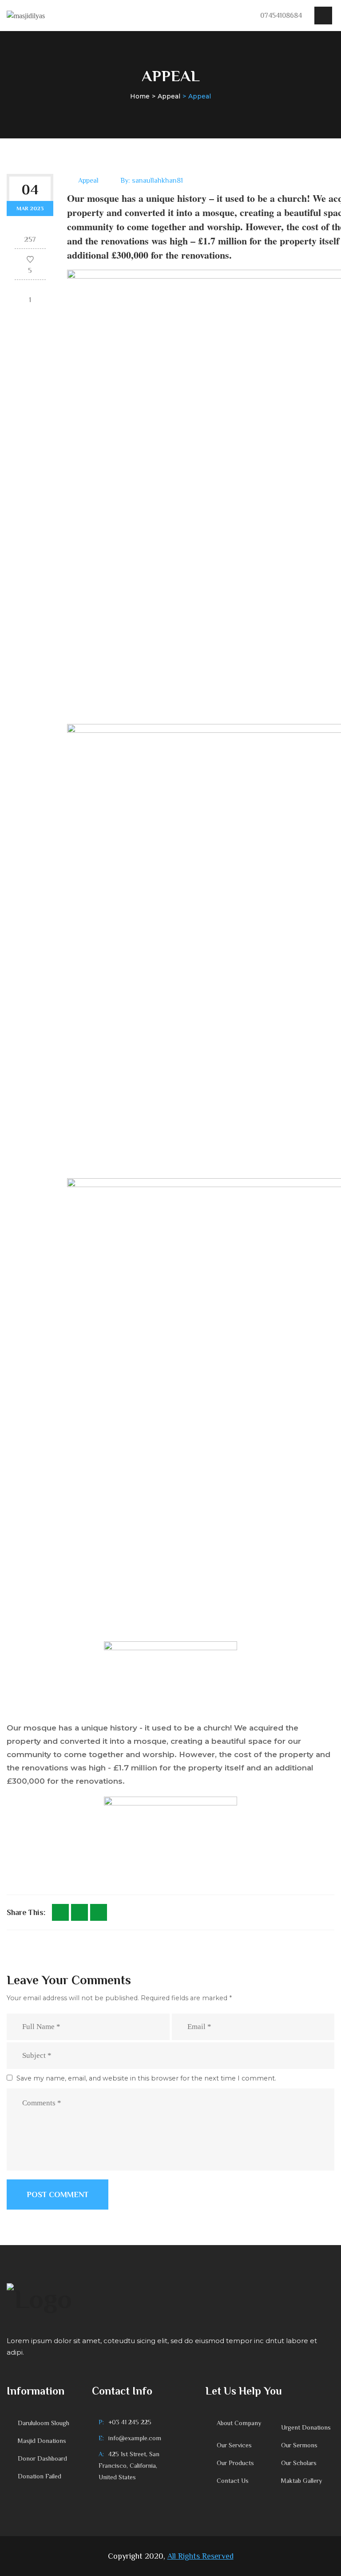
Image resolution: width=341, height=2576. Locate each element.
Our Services (234, 2445)
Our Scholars (299, 2463)
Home (140, 96)
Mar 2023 (30, 208)
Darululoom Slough (44, 2423)
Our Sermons (299, 2445)
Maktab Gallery (301, 2481)
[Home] (26, 15)
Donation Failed (40, 2476)
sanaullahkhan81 (157, 181)
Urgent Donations (306, 2427)
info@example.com (135, 2438)
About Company (239, 2423)
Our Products (235, 2463)
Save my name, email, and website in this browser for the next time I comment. (146, 2078)
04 (30, 189)
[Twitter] (79, 1912)
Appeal (169, 96)
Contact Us (233, 2481)
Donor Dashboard (42, 2458)
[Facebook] (60, 1912)
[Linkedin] (99, 1912)
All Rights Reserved (200, 2556)
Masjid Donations (42, 2441)
